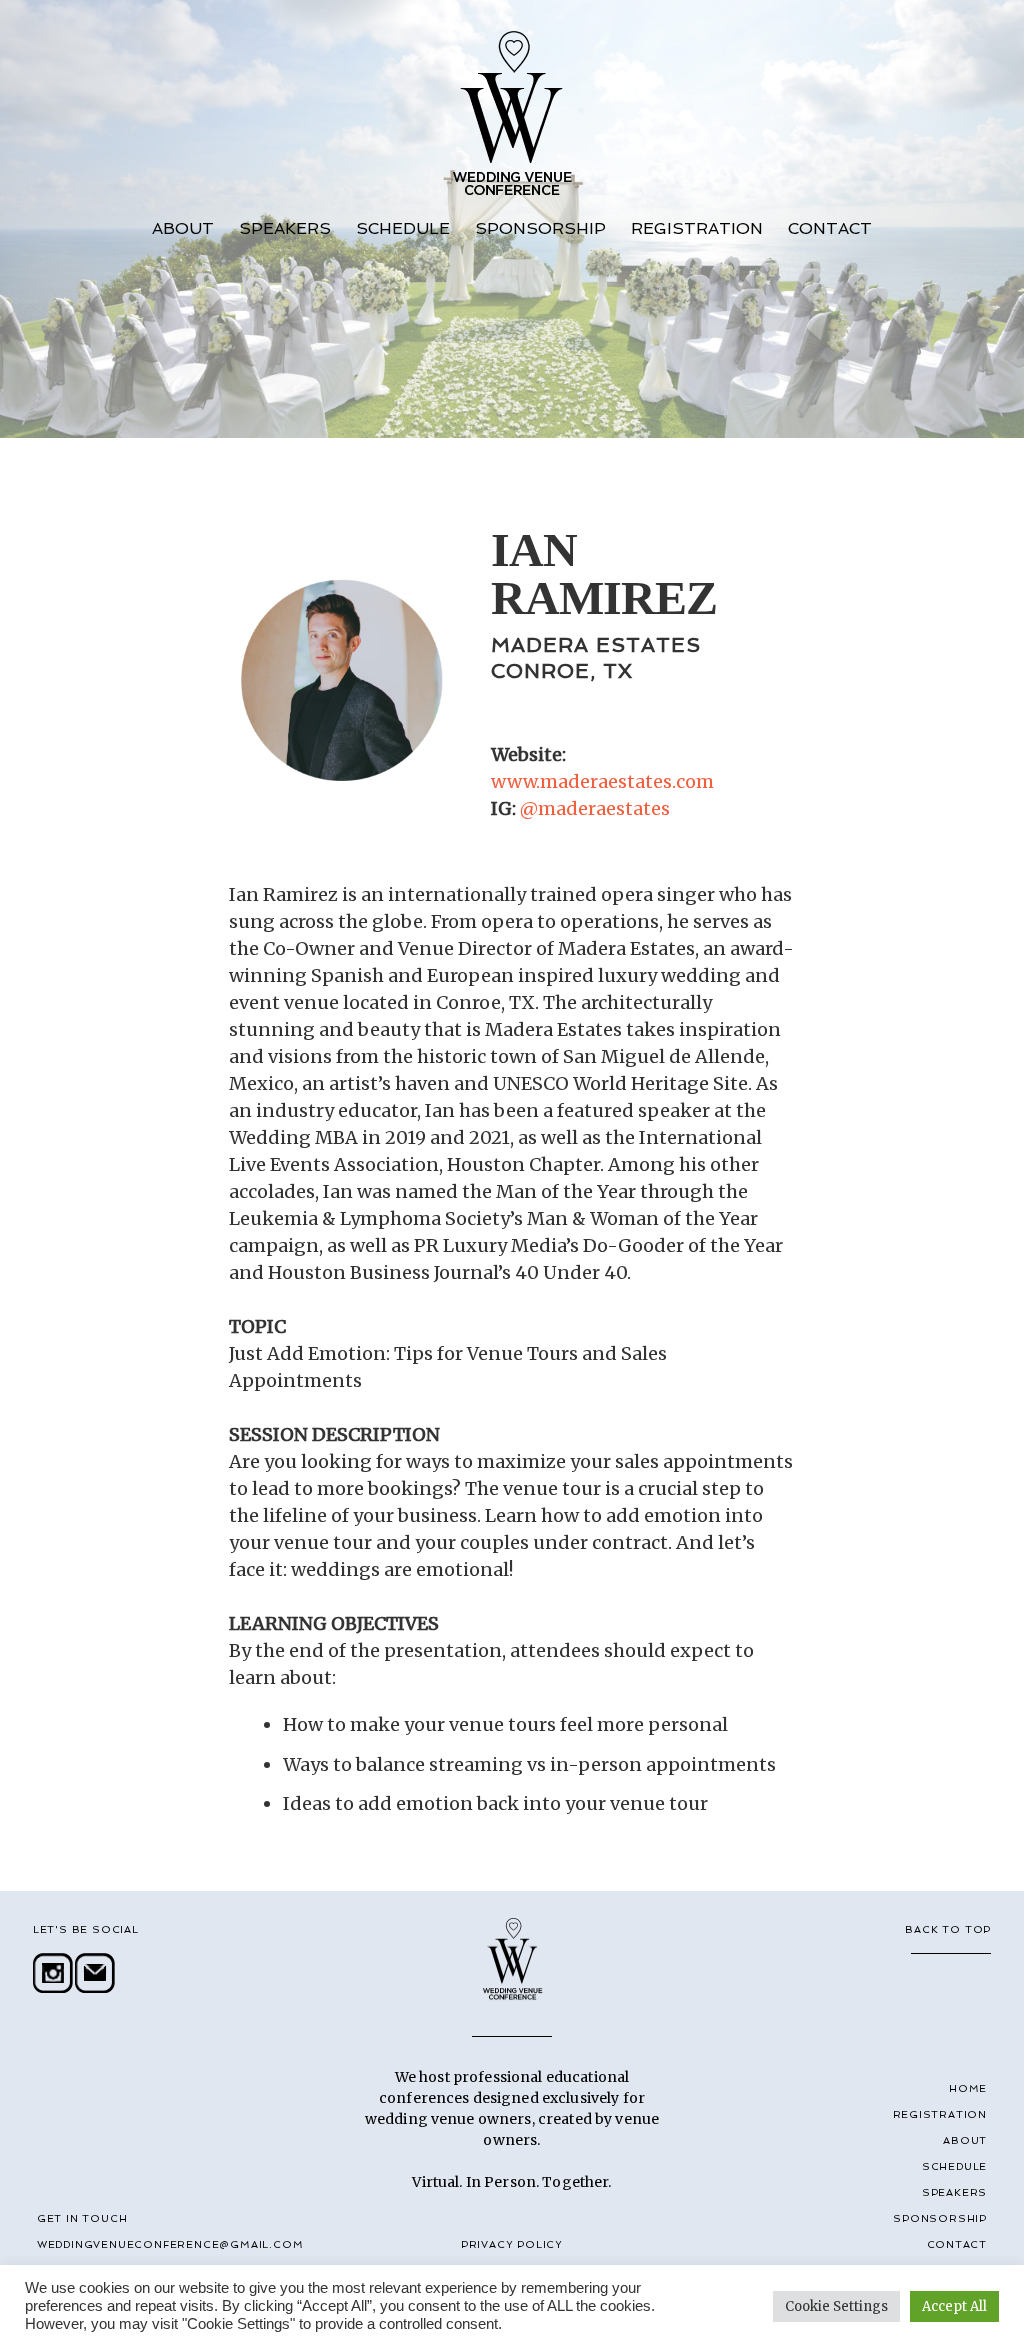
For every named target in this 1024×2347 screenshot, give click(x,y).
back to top (948, 1929)
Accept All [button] (954, 2306)
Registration (697, 228)
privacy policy (512, 2244)
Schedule (403, 228)
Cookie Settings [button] (836, 2306)
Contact (830, 228)
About (183, 228)
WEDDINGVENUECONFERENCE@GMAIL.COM (170, 2244)
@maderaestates (595, 808)
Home (968, 2088)
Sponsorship (540, 228)
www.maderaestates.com (602, 781)
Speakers (285, 228)
